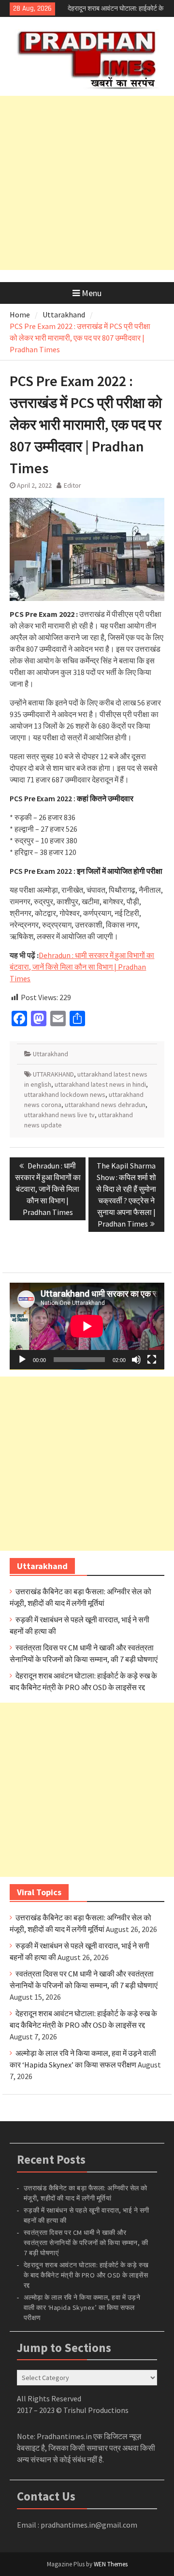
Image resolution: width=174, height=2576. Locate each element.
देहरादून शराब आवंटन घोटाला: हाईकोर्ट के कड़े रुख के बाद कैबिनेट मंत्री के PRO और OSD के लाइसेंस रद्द (86, 2275)
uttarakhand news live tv (59, 1115)
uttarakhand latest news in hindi (100, 1084)
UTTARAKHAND (53, 1074)
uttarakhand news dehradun (105, 1105)
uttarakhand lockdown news (65, 1094)
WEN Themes (111, 2564)
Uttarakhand (51, 1054)
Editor (72, 485)
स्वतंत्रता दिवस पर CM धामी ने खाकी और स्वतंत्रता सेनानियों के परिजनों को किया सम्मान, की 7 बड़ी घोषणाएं (86, 2243)
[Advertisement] (87, 183)
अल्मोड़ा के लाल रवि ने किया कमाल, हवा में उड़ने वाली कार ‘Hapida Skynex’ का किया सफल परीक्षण (82, 2307)
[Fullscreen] (152, 1360)
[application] (87, 1326)
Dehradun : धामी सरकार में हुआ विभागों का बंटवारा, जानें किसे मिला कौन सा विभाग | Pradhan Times (82, 967)
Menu (92, 293)
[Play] (22, 1360)
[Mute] (136, 1360)
